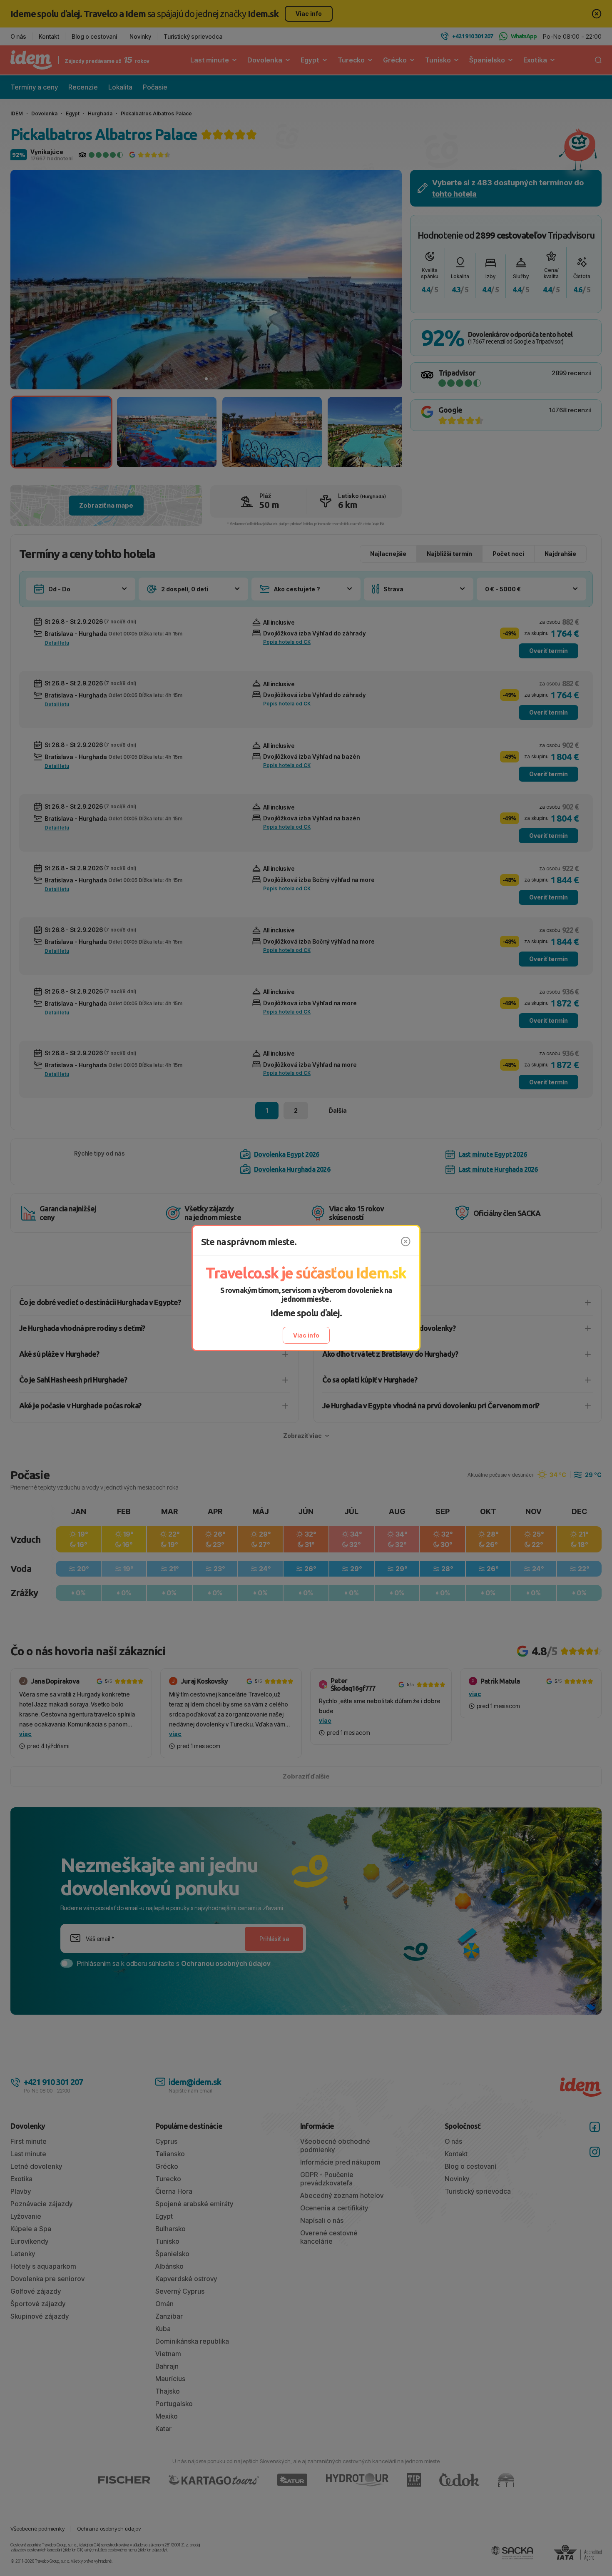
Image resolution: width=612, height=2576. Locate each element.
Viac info (306, 1335)
